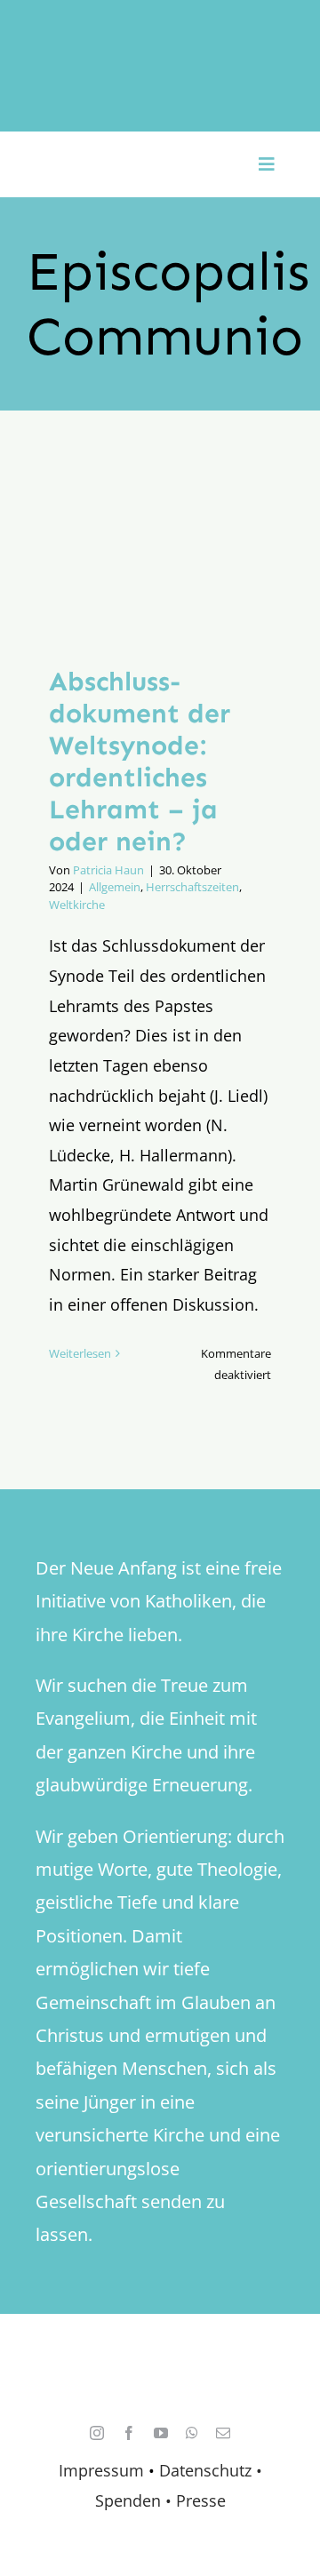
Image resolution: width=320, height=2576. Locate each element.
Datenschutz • (211, 2470)
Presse (201, 2500)
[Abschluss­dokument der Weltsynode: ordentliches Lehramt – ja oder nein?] (160, 551)
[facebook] (129, 2433)
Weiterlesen (80, 1353)
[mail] (223, 2433)
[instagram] (97, 2433)
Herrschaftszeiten (192, 887)
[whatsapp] (192, 2433)
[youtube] (161, 2433)
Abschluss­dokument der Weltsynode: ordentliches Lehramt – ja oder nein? (140, 762)
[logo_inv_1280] (160, 35)
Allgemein (115, 887)
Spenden (130, 2500)
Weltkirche (77, 905)
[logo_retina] (164, 2366)
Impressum (101, 2470)
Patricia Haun (108, 870)
